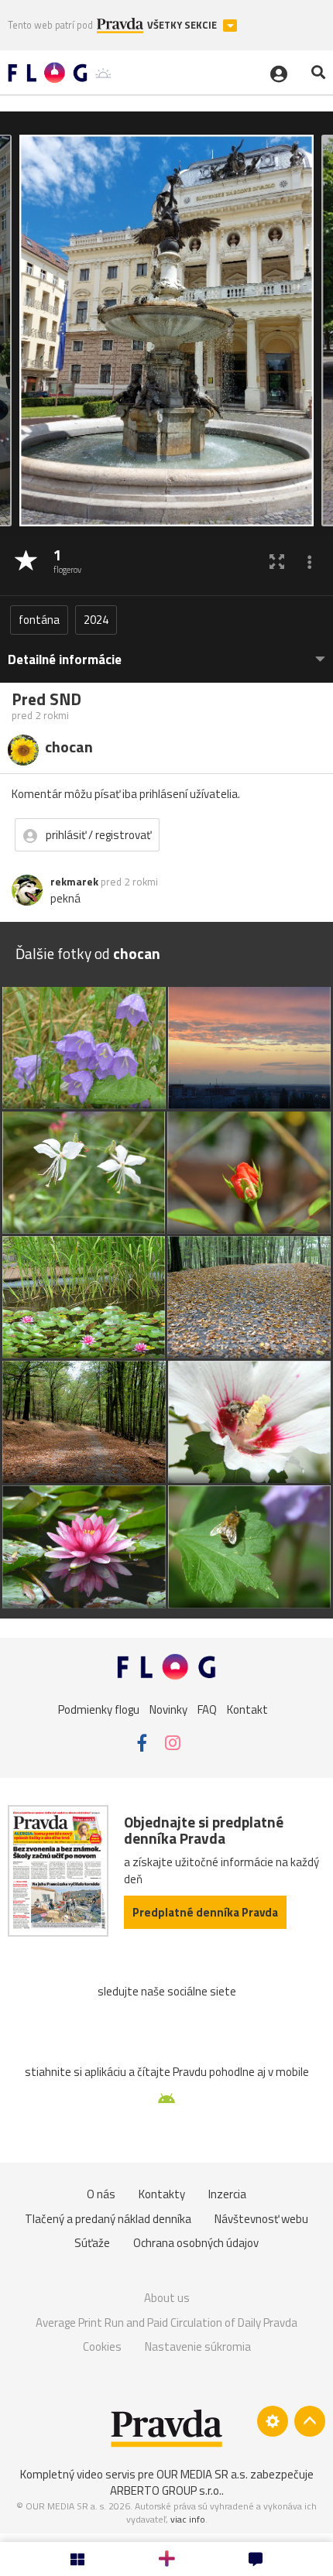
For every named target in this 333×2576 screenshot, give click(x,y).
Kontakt (247, 1709)
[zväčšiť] (277, 562)
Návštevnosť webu (261, 2219)
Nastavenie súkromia (198, 2346)
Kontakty (162, 2194)
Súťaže (92, 2243)
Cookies (102, 2346)
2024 (96, 620)
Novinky (168, 1709)
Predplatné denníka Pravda (205, 1912)
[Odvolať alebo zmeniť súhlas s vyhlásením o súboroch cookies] (273, 2421)
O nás (101, 2194)
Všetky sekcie (183, 25)
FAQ (207, 1709)
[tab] (166, 652)
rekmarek (74, 882)
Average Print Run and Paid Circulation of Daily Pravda (166, 2323)
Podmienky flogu (99, 1709)
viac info (188, 2519)
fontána (39, 620)
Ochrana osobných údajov (196, 2243)
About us (167, 2298)
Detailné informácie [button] (65, 660)
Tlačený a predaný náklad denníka (108, 2219)
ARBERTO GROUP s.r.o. (166, 2490)
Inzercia (227, 2194)
